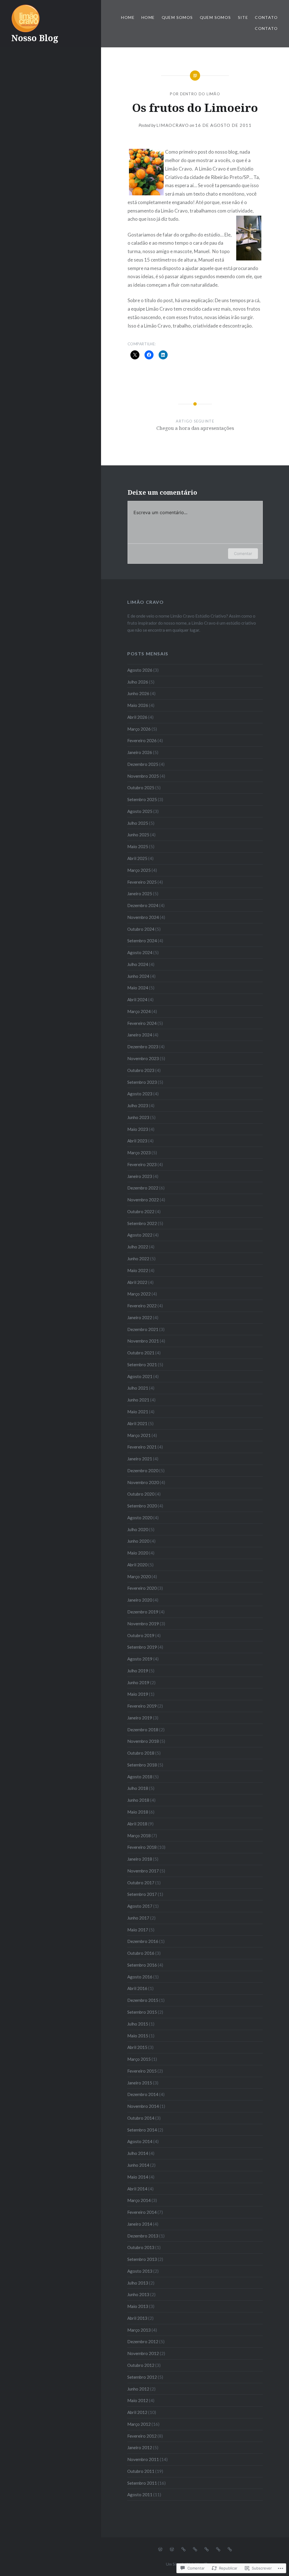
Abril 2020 (137, 1565)
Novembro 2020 (143, 1482)
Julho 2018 (138, 1788)
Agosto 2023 (140, 1094)
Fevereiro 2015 (142, 2071)
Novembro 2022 (143, 1200)
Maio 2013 (138, 2306)
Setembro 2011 (142, 2483)
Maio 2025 (138, 846)
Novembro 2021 (143, 1341)
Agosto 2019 (140, 1659)
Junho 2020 (138, 1541)
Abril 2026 (137, 717)
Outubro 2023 (141, 1070)
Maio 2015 (138, 2036)
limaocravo (173, 125)
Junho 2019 (138, 1682)
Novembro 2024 (143, 917)
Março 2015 (139, 2059)
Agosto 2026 (140, 670)
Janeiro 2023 (140, 1176)
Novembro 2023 (143, 1058)
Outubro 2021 (141, 1353)
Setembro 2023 (142, 1082)
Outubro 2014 (141, 2118)
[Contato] (218, 2549)
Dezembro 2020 (143, 1471)
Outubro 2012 (141, 2365)
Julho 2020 (138, 1529)
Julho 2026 (138, 682)
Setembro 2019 (142, 1647)
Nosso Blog (35, 38)
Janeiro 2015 (140, 2083)
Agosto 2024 (140, 952)
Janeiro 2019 (140, 1718)
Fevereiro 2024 (142, 1023)
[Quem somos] (183, 2549)
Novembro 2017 (143, 1871)
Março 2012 (139, 2424)
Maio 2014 (138, 2177)
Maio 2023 (138, 1129)
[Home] (160, 2549)
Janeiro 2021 (140, 1459)
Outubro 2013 (141, 2247)
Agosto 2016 (140, 1977)
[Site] (207, 2549)
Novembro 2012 (143, 2353)
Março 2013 (139, 2330)
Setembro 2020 (142, 1506)
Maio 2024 (138, 988)
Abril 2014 (137, 2189)
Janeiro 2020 (140, 1600)
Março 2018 (139, 1836)
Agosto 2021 (140, 1376)
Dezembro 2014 (143, 2094)
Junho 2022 (138, 1259)
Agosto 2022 (140, 1235)
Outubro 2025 (141, 788)
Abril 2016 (137, 1988)
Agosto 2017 (140, 1906)
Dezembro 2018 (143, 1730)
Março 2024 (139, 1011)
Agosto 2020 (140, 1518)
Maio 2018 (138, 1812)
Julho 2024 (138, 964)
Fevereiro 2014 (142, 2212)
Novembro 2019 (143, 1624)
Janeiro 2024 (140, 1035)
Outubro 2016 (141, 1953)
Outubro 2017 (141, 1883)
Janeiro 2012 (140, 2447)
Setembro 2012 (142, 2377)
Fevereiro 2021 (142, 1447)
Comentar (243, 553)
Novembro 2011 (143, 2459)
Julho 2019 (138, 1671)
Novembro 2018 (143, 1741)
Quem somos (177, 17)
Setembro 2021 (142, 1365)
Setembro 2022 (142, 1223)
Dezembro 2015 (143, 2000)
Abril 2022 (137, 1282)
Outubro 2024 (141, 929)
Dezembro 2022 (143, 1188)
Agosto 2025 (140, 811)
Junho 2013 (138, 2294)
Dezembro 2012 (143, 2341)
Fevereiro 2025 (142, 882)
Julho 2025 (138, 823)
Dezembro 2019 (143, 1612)
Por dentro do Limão (195, 94)
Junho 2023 (138, 1117)
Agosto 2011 (140, 2495)
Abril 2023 (137, 1141)
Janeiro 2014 (140, 2224)
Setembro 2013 (142, 2259)
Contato (266, 17)
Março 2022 (139, 1294)
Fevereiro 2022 (142, 1306)
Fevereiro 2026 (142, 740)
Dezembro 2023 (143, 1047)
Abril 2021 (137, 1423)
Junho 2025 (138, 835)
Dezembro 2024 (143, 905)
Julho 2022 (138, 1247)
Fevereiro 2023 (142, 1164)
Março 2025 (139, 870)
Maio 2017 (138, 1930)
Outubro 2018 (141, 1753)
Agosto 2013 (140, 2271)
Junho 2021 (138, 1400)
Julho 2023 (138, 1105)
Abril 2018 (137, 1824)
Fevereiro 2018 (142, 1847)
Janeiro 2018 (140, 1859)
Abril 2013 (137, 2318)
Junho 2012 (138, 2389)
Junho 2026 (138, 693)
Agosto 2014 (140, 2141)
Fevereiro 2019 (142, 1706)
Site (243, 17)
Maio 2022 (138, 1270)
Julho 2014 (138, 2153)
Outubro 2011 (141, 2471)
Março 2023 (139, 1153)
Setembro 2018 (142, 1765)
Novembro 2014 (143, 2106)
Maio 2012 (138, 2400)
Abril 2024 (137, 1000)
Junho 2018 (138, 1800)
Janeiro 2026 (140, 752)
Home (128, 17)
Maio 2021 (138, 1412)
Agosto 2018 (140, 1777)
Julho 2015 (138, 2024)
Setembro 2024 (142, 941)
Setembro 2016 (142, 1965)
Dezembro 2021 (143, 1329)
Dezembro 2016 (143, 1941)
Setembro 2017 (142, 1894)
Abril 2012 (137, 2412)
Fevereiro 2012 (142, 2436)
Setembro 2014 (142, 2130)
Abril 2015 (137, 2047)
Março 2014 (139, 2200)
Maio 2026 (138, 705)
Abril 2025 (137, 858)
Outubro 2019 (141, 1635)
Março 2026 (139, 729)
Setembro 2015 (142, 2012)
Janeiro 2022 (140, 1317)
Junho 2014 (138, 2165)
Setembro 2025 (142, 799)
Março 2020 (139, 1576)
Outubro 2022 (141, 1211)
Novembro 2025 (143, 776)
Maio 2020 (138, 1553)
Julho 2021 (138, 1388)
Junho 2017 (138, 1918)
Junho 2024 (138, 976)
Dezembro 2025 (143, 764)
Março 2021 (139, 1435)
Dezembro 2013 (143, 2236)
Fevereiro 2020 (142, 1588)
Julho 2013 (138, 2283)
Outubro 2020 (141, 1494)
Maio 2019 (138, 1694)
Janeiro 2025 (140, 894)
